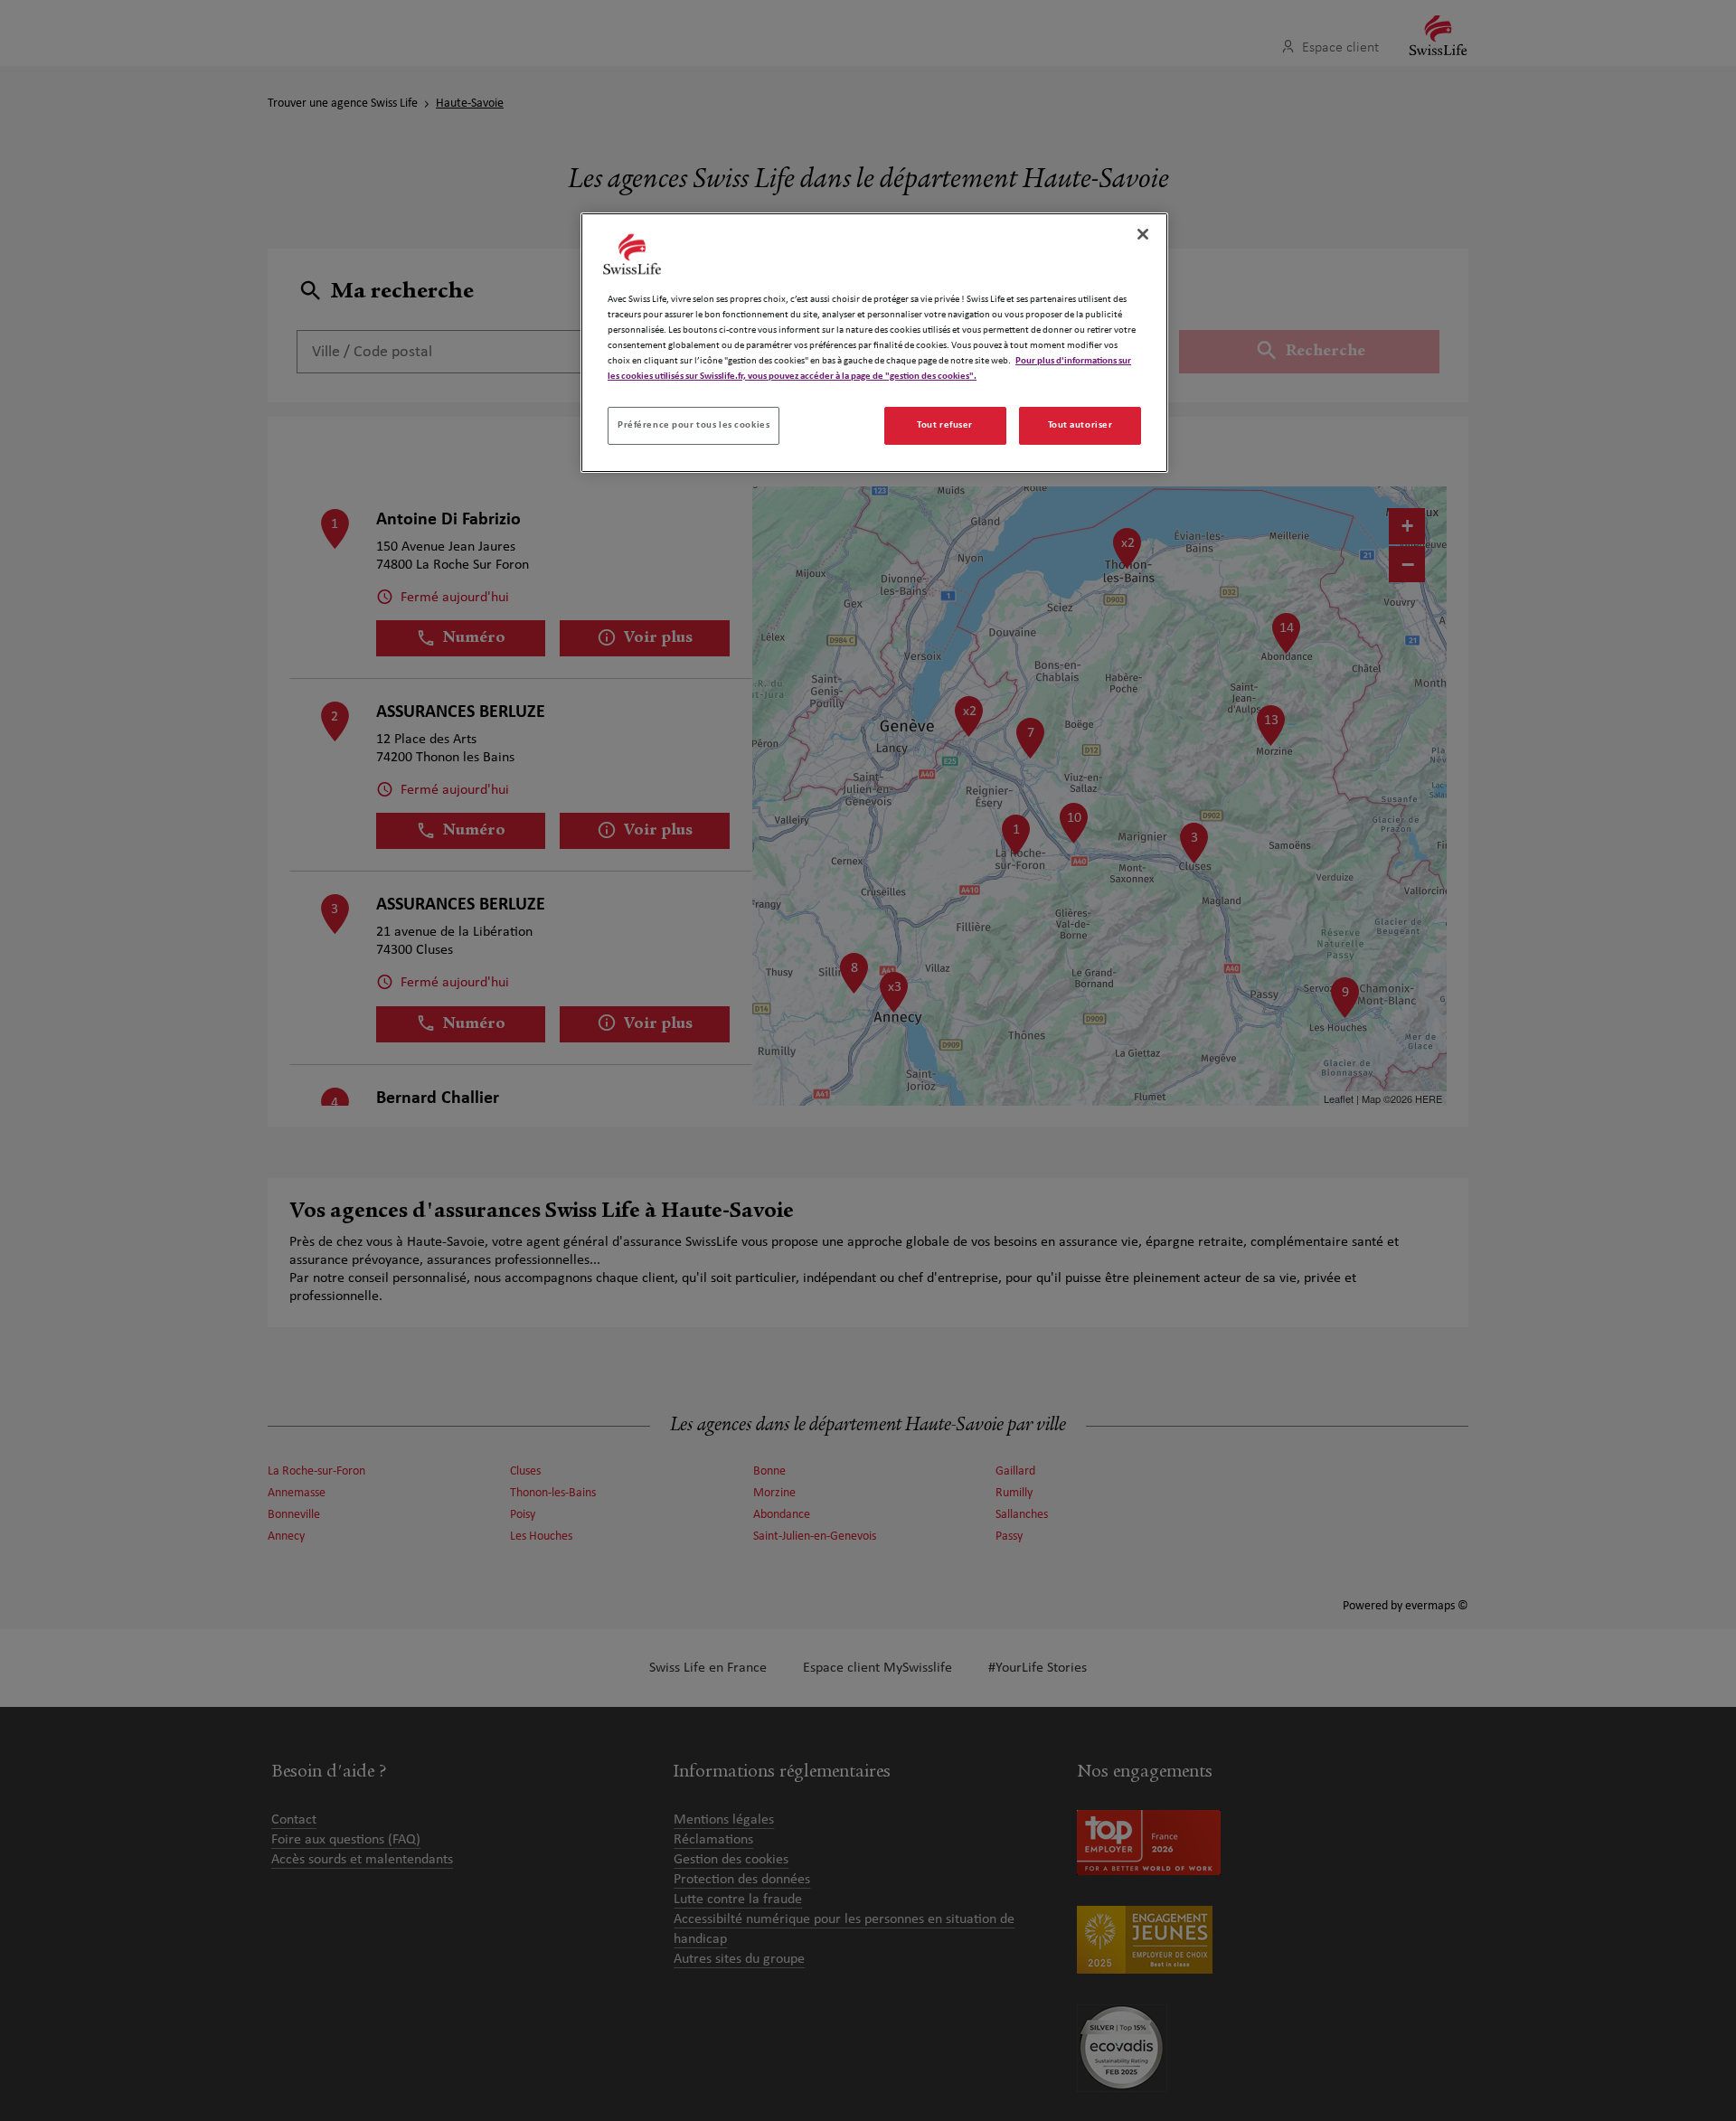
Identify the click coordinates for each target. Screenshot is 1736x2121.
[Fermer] (1143, 234)
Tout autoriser (1080, 425)
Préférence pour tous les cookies (693, 425)
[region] (874, 343)
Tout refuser (945, 425)
